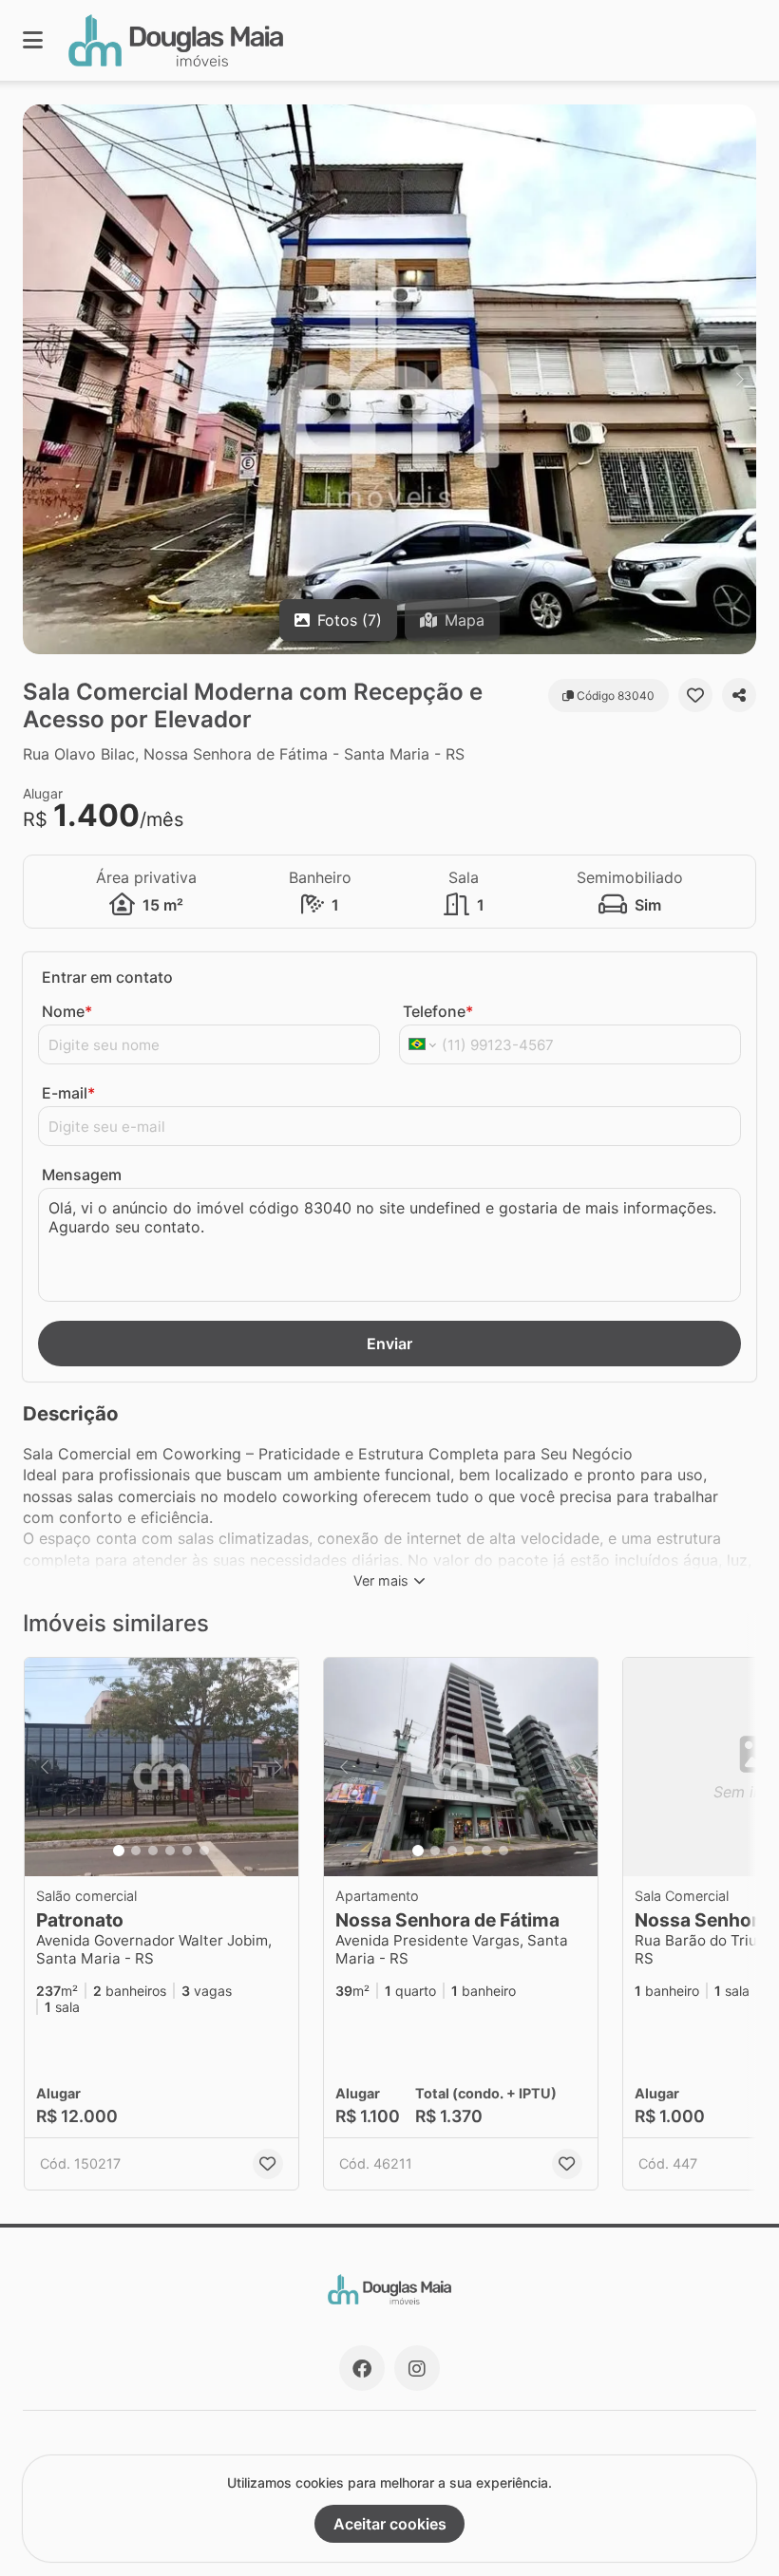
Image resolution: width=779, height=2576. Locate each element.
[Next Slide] (740, 379)
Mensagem (82, 1175)
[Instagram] (417, 2368)
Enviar (389, 1344)
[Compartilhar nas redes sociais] (739, 695)
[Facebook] (362, 2368)
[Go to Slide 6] (204, 1851)
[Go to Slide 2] (136, 1851)
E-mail (68, 1093)
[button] (389, 379)
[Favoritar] (695, 695)
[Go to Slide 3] (153, 1851)
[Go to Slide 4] (170, 1851)
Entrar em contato (107, 977)
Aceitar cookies (390, 2524)
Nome (67, 1011)
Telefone (438, 1011)
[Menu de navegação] (33, 40)
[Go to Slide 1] (119, 1851)
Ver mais (381, 1580)
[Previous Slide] (39, 379)
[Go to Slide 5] (187, 1851)
